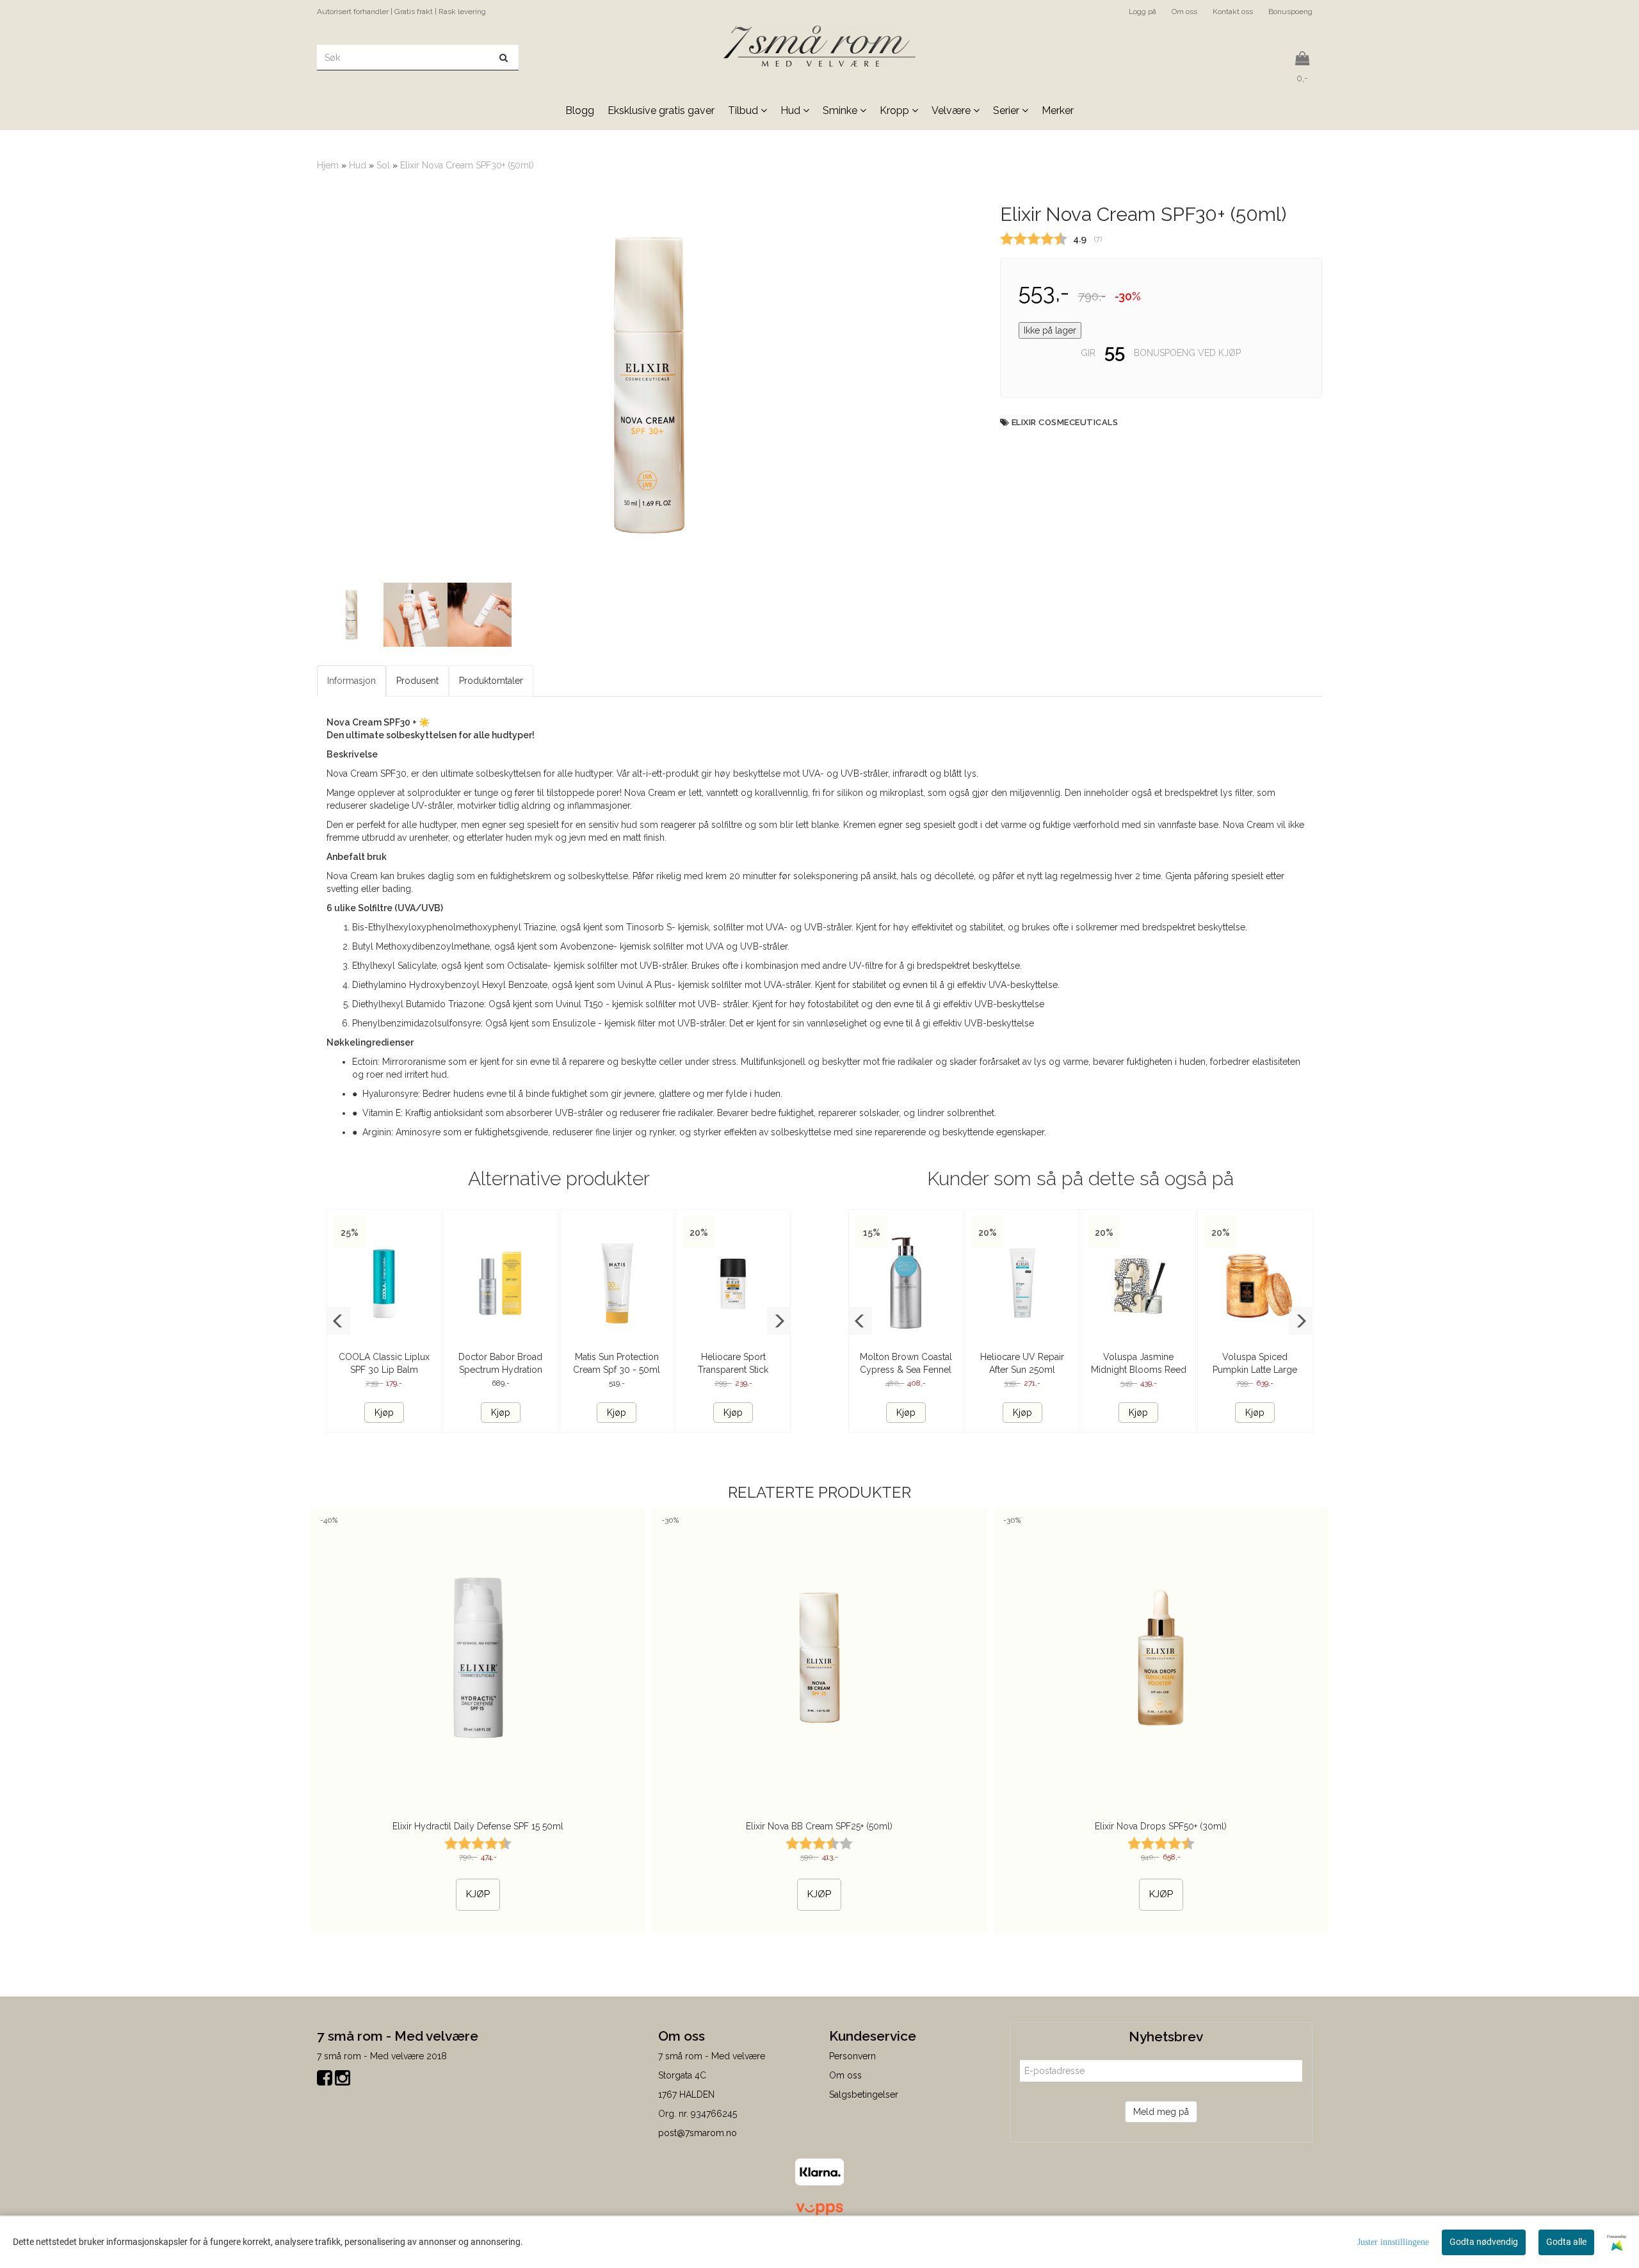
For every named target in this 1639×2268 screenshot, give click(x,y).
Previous (300, 385)
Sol (383, 165)
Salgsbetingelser (864, 2094)
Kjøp (384, 1413)
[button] (338, 1321)
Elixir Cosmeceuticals (1065, 422)
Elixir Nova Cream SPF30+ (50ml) (467, 165)
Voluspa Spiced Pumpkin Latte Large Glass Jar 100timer (1255, 1370)
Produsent (417, 681)
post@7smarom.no (698, 2133)
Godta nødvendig (1484, 2242)
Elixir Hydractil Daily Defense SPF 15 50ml (478, 1826)
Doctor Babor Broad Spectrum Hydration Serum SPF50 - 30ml (501, 1370)
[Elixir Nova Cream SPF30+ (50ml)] (649, 385)
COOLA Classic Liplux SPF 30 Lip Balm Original (384, 1370)
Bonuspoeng (1290, 12)
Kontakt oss (1233, 12)
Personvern (852, 2056)
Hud (358, 165)
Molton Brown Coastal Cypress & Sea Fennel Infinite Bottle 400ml (906, 1370)
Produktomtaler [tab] (491, 681)
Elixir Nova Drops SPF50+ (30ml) (1161, 1826)
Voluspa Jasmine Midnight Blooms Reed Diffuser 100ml (1139, 1370)
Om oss (1184, 12)
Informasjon (351, 681)
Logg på (1142, 12)
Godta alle (1566, 2242)
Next (997, 385)
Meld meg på (1161, 2112)
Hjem (328, 165)
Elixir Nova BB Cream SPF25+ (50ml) (819, 1826)
